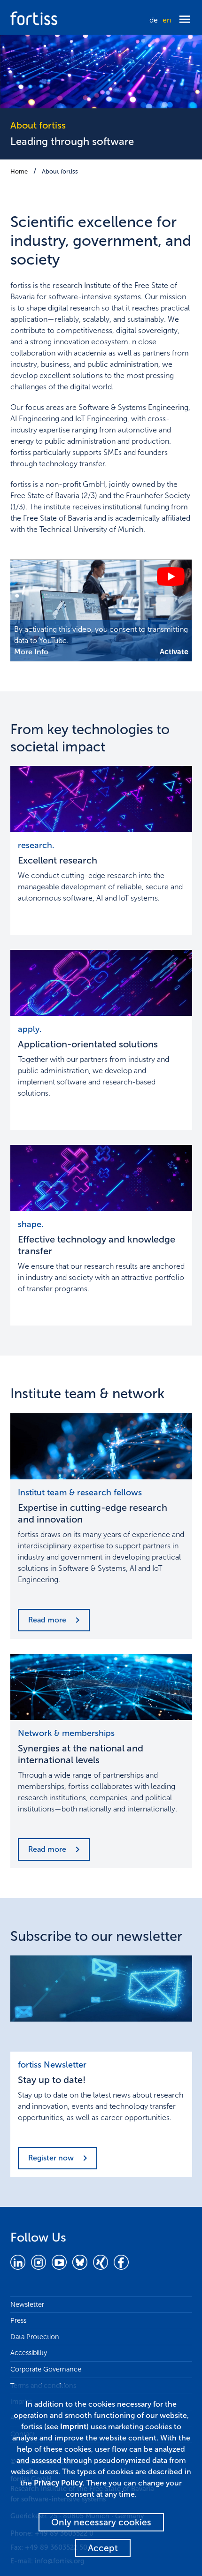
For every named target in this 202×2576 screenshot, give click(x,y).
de (154, 20)
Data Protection (35, 2337)
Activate (174, 652)
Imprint (73, 2427)
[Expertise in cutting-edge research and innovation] (101, 1446)
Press (18, 2320)
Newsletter (27, 2304)
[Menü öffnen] (185, 20)
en (167, 20)
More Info (31, 652)
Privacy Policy (58, 2483)
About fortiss (60, 171)
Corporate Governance (46, 2369)
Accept (103, 2548)
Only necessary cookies (101, 2522)
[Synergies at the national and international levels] (101, 1687)
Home (19, 171)
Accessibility (29, 2353)
